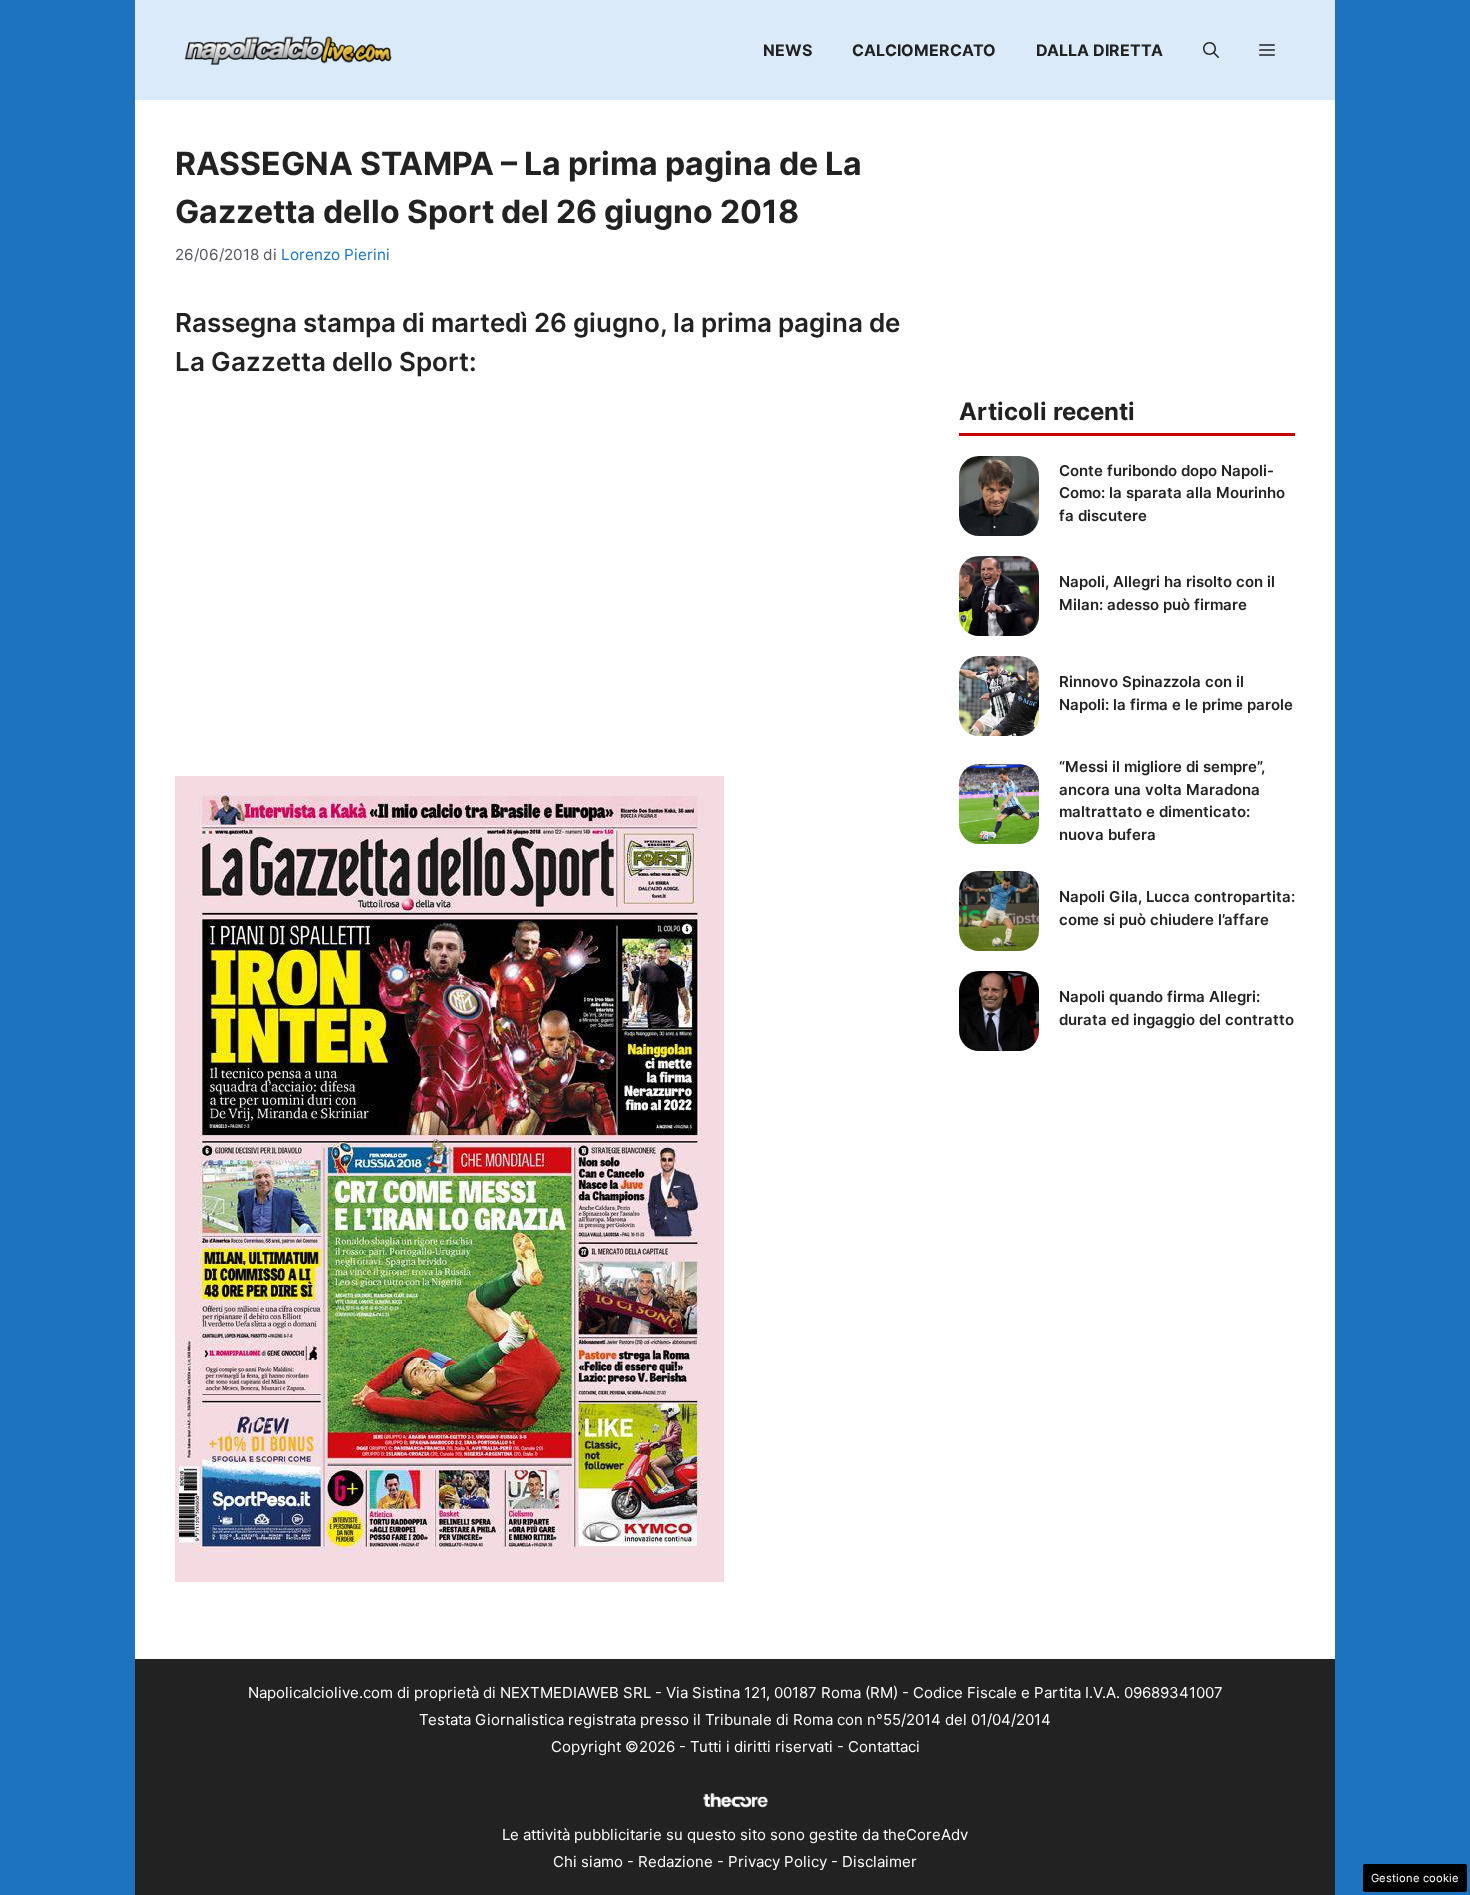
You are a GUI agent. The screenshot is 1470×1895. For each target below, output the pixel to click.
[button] (1211, 50)
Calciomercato (924, 50)
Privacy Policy (777, 1861)
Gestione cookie (1415, 1878)
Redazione (675, 1861)
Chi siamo (588, 1861)
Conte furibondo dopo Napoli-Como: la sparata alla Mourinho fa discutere (1172, 493)
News (787, 50)
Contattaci (884, 1746)
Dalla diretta (1099, 50)
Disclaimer (879, 1861)
